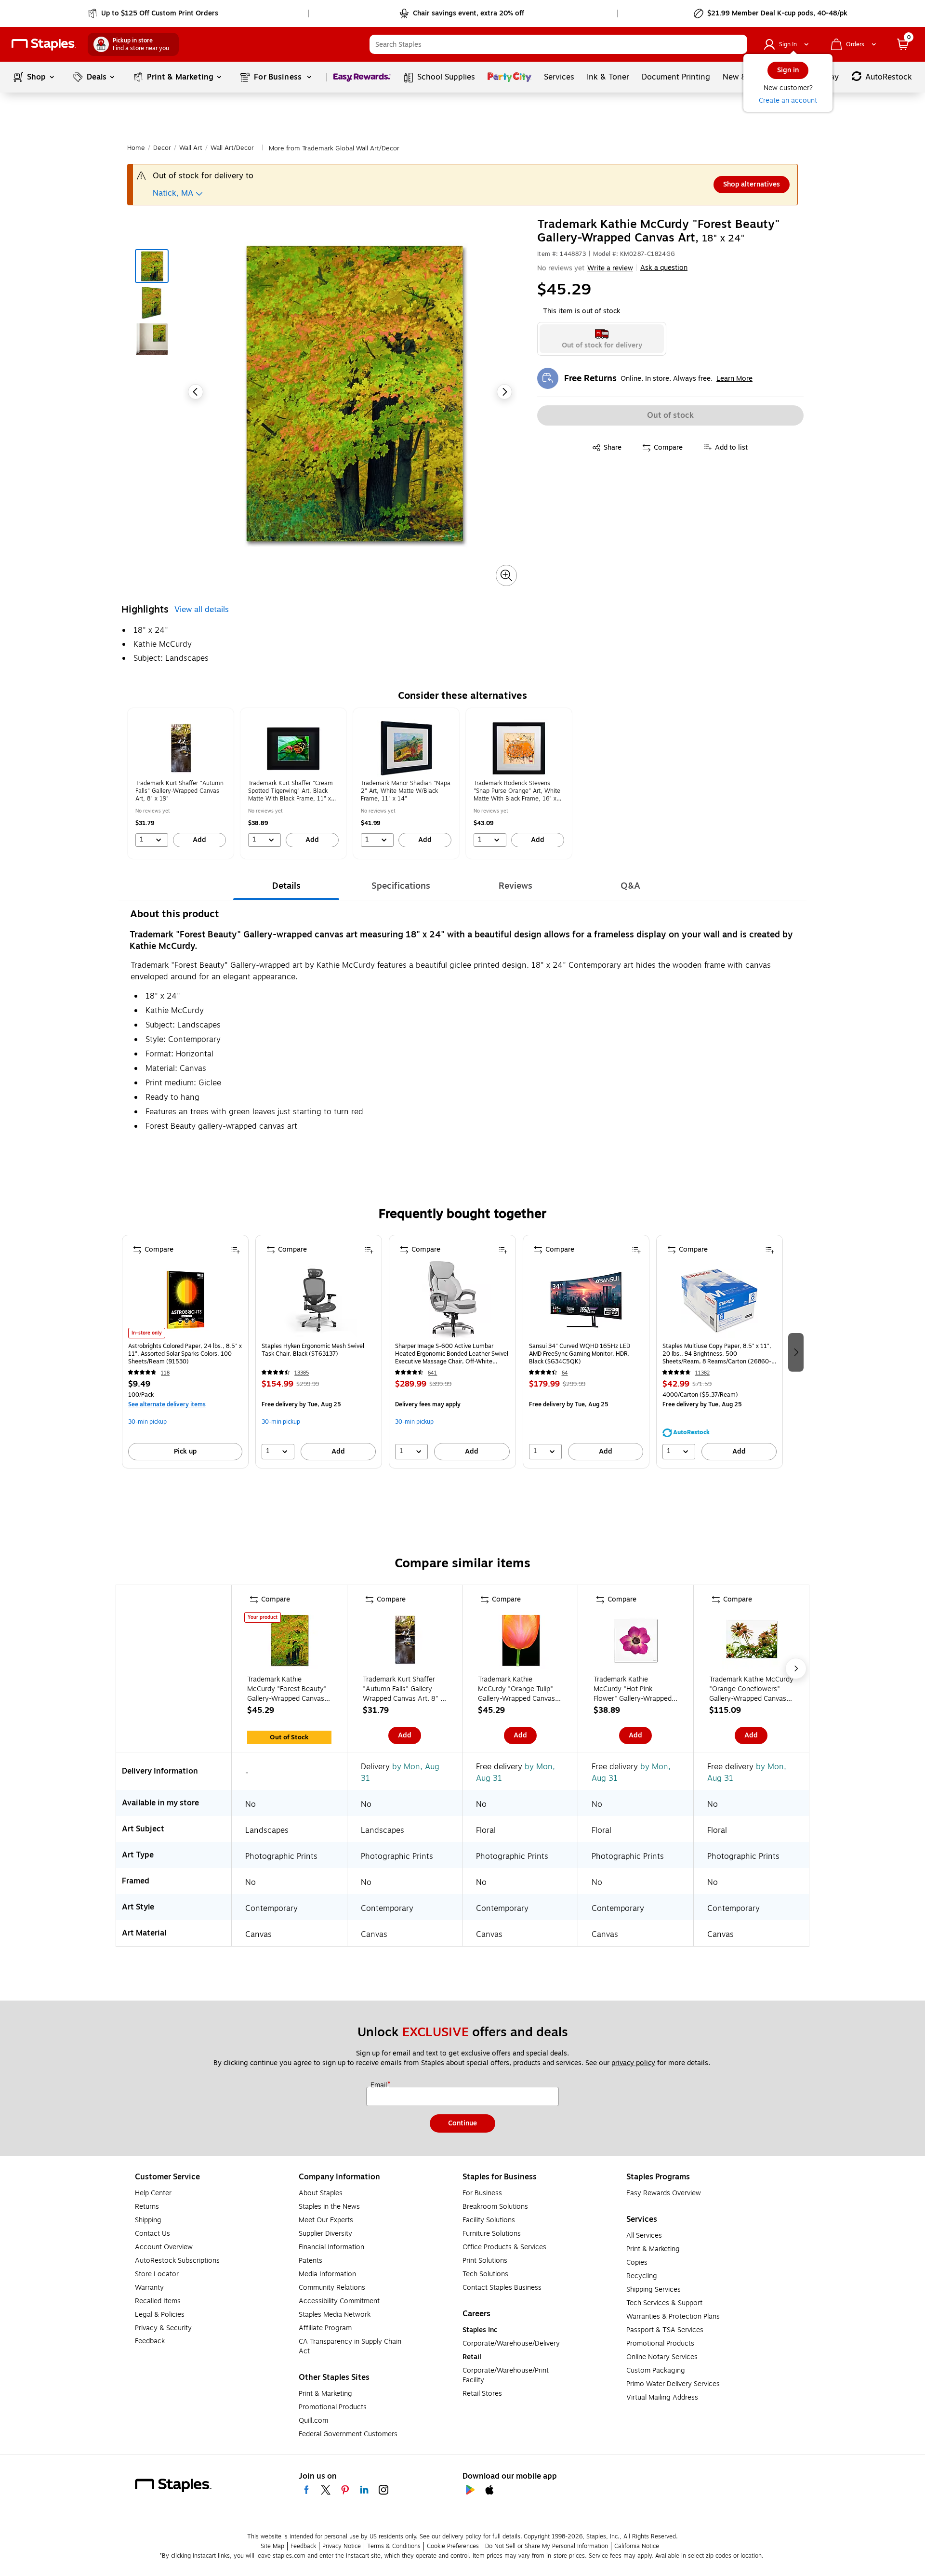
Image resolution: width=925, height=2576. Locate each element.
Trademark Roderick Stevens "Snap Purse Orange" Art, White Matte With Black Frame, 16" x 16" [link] (517, 791)
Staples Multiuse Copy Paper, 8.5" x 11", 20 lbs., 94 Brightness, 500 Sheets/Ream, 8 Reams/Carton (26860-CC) (717, 1354)
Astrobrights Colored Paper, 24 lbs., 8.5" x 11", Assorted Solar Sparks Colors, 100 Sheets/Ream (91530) (185, 1354)
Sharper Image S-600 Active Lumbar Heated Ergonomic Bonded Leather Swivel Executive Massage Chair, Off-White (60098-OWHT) (452, 1354)
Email (380, 2085)
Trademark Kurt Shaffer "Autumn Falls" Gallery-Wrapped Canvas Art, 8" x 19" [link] (179, 791)
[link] (154, 13)
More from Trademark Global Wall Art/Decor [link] (334, 148)
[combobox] (558, 44)
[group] (181, 783)
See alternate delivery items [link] (167, 1404)
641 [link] (432, 1373)
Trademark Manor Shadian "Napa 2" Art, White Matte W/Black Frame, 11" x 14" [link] (406, 791)
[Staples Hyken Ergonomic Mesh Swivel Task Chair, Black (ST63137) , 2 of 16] (319, 1300)
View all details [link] (202, 610)
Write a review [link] (610, 268)
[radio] (602, 339)
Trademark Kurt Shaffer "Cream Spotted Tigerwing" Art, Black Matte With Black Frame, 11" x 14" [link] (291, 791)
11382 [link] (702, 1373)
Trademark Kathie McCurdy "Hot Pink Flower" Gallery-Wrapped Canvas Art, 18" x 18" (633, 1689)
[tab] (286, 886)
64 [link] (565, 1373)
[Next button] (504, 392)
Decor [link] (162, 148)
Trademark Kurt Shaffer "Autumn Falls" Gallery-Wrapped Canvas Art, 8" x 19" (403, 1689)
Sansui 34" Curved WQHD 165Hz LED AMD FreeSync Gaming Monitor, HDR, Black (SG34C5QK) (580, 1354)
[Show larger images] (506, 575)
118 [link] (165, 1373)
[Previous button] (196, 392)
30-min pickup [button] (147, 1422)
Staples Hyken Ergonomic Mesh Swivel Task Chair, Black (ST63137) (313, 1350)
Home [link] (136, 148)
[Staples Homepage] (44, 45)
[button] (738, 44)
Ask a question (664, 268)
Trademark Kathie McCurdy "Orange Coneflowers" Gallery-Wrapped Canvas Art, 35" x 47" (751, 1689)
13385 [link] (302, 1373)
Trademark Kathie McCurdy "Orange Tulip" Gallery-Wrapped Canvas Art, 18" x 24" (516, 1689)
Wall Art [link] (191, 148)
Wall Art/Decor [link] (232, 148)
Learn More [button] (734, 379)
